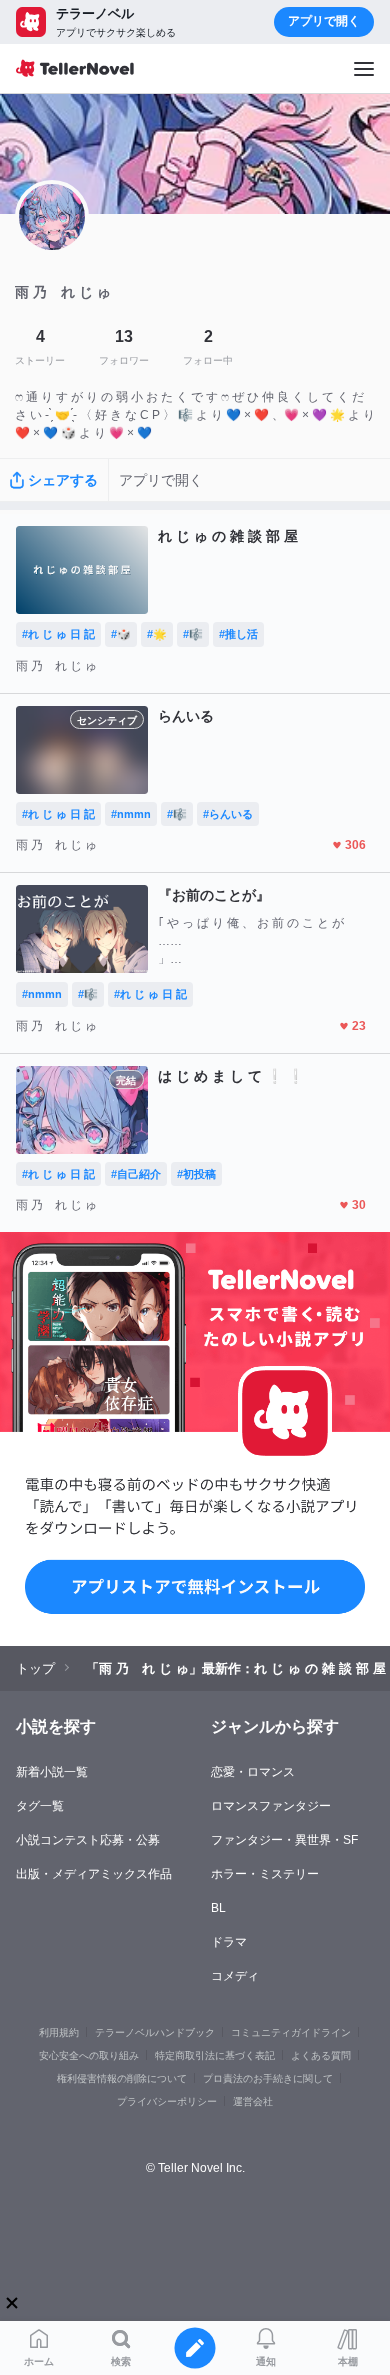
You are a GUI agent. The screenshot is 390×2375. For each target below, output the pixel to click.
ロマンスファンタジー (271, 1806)
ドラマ (229, 1942)
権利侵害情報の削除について (122, 2078)
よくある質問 (321, 2055)
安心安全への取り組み (89, 2055)
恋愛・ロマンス (253, 1772)
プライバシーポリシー (167, 2101)
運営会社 (253, 2101)
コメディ (235, 1976)
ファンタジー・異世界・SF (284, 1840)
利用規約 (59, 2032)
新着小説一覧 (52, 1772)
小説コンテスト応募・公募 (88, 1840)
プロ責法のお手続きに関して (268, 2078)
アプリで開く (324, 21)
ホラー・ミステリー (265, 1874)
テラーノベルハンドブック (155, 2032)
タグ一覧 (40, 1806)
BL (218, 1908)
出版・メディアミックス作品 (94, 1874)
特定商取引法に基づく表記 (215, 2055)
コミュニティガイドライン (291, 2032)
